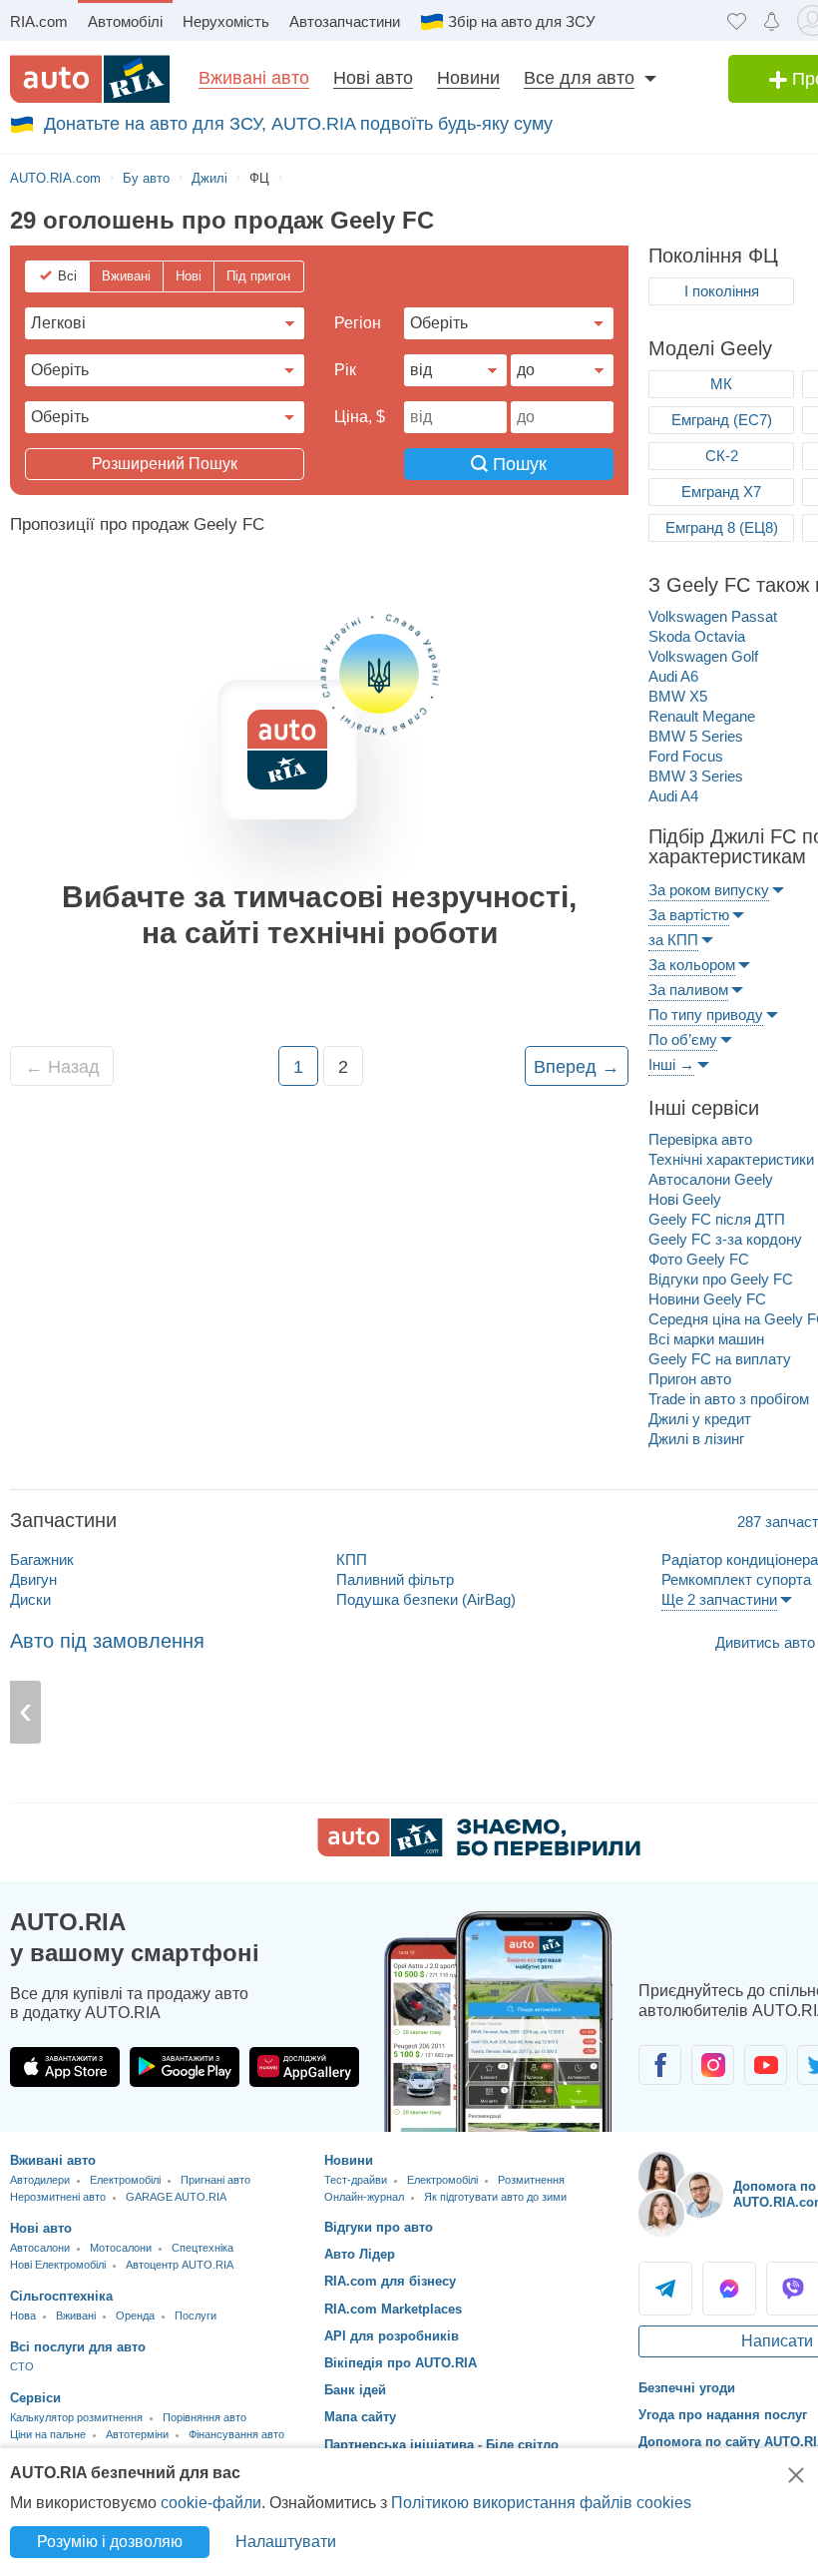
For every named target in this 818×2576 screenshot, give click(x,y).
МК (721, 384)
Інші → (671, 1064)
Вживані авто (254, 78)
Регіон (358, 323)
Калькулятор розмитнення (76, 2417)
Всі (67, 276)
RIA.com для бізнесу (390, 2281)
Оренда (135, 2316)
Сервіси (35, 2398)
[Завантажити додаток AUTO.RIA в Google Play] (185, 2067)
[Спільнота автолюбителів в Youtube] (766, 2065)
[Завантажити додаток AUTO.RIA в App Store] (65, 2067)
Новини (468, 78)
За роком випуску (709, 890)
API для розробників (392, 2336)
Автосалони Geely (711, 1179)
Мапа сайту (360, 2417)
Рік (345, 370)
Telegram (665, 2289)
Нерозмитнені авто (58, 2197)
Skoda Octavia (697, 636)
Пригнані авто (215, 2180)
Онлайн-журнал (364, 2197)
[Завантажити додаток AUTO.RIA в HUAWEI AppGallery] (304, 2067)
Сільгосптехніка (61, 2296)
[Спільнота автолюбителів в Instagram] (713, 2065)
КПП (352, 1559)
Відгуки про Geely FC (721, 1279)
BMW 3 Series (696, 776)
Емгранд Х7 (721, 492)
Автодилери (40, 2180)
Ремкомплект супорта (736, 1579)
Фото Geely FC (699, 1259)
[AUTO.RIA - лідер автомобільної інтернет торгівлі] (90, 79)
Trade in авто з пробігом (729, 1399)
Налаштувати (286, 2542)
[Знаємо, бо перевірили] (479, 1851)
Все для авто (579, 78)
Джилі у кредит (700, 1419)
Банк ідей (355, 2390)
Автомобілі (125, 21)
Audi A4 (673, 796)
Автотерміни (137, 2434)
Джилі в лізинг (696, 1439)
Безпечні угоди (687, 2388)
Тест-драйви (356, 2180)
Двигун (33, 1579)
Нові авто (373, 78)
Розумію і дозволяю (110, 2542)
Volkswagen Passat (713, 616)
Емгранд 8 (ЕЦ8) (722, 527)
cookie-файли (211, 2503)
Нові (189, 276)
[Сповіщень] (772, 20)
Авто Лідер (360, 2254)
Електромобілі (125, 2180)
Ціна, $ (360, 417)
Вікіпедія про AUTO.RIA (401, 2363)
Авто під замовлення (107, 1641)
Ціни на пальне (48, 2434)
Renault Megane (702, 716)
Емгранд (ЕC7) (722, 420)
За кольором (692, 965)
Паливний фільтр (395, 1579)
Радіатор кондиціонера (740, 1559)
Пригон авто (690, 1379)
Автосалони (40, 2248)
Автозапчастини (345, 21)
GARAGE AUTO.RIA (176, 2197)
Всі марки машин (706, 1339)
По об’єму (683, 1039)
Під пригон (258, 276)
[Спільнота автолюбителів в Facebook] (660, 2065)
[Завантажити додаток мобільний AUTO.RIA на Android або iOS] (499, 2022)
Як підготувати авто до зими (495, 2197)
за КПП (673, 940)
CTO (22, 2366)
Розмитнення (531, 2180)
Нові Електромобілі (58, 2265)
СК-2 (722, 456)
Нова (23, 2316)
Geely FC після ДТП (717, 1219)
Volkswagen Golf (703, 656)
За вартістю (689, 915)
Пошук (517, 464)
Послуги (196, 2316)
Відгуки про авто (379, 2227)
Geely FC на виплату (720, 1359)
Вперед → (577, 1067)
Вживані (126, 276)
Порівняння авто (204, 2417)
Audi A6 (673, 676)
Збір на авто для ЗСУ (522, 21)
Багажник (42, 1559)
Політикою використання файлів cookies (541, 2503)
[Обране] (737, 20)
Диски (30, 1599)
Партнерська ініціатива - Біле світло (441, 2445)
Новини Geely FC (707, 1299)
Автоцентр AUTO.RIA (180, 2265)
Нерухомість (226, 21)
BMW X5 (678, 696)
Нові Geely (685, 1199)
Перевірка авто (700, 1139)
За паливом (688, 990)
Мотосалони (121, 2248)
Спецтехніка (203, 2248)
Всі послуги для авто (78, 2347)
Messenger (729, 2289)
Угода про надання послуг (723, 2415)
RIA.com (39, 21)
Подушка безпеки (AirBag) (426, 1599)
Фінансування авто (236, 2434)
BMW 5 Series (696, 736)
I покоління (722, 291)
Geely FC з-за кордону (725, 1239)
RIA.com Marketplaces (393, 2309)
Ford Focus (686, 756)
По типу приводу (706, 1015)
